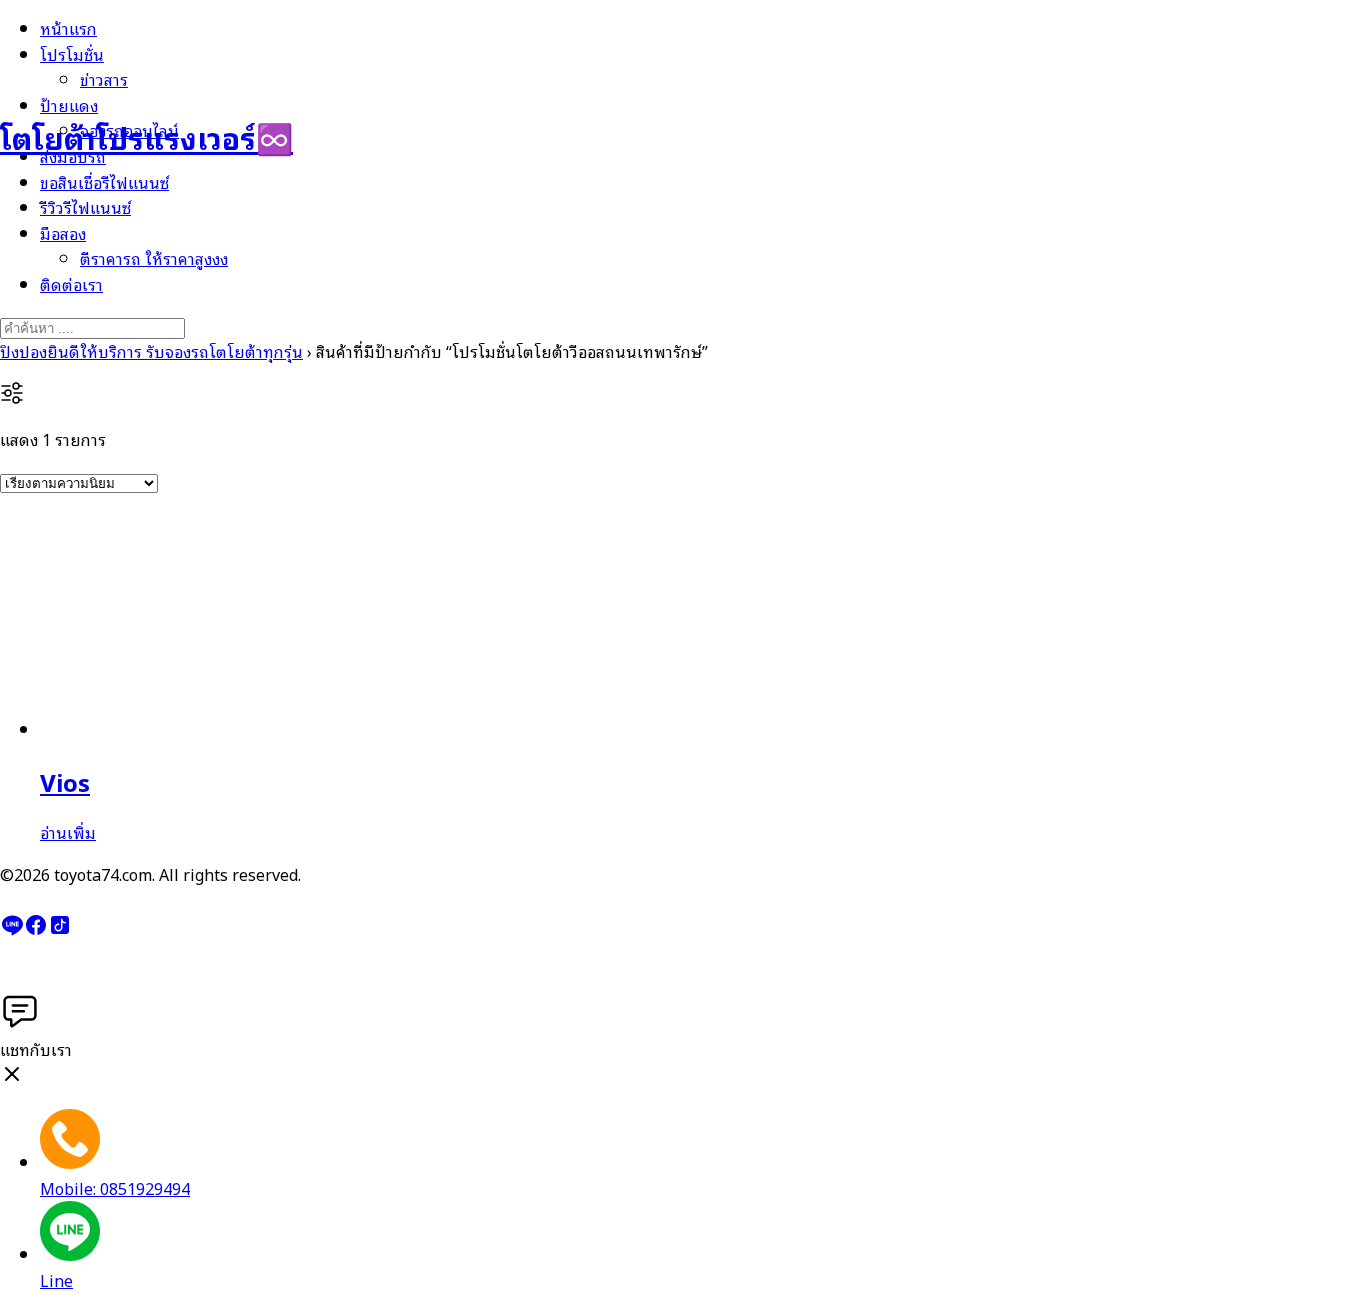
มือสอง (63, 233)
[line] (12, 930)
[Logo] (100, 69)
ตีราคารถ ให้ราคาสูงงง (154, 258)
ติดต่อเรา (71, 284)
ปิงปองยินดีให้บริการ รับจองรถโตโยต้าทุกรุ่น (151, 351)
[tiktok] (60, 930)
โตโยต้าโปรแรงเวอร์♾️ (146, 136)
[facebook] (36, 930)
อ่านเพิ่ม (68, 832)
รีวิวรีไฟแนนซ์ (85, 207)
